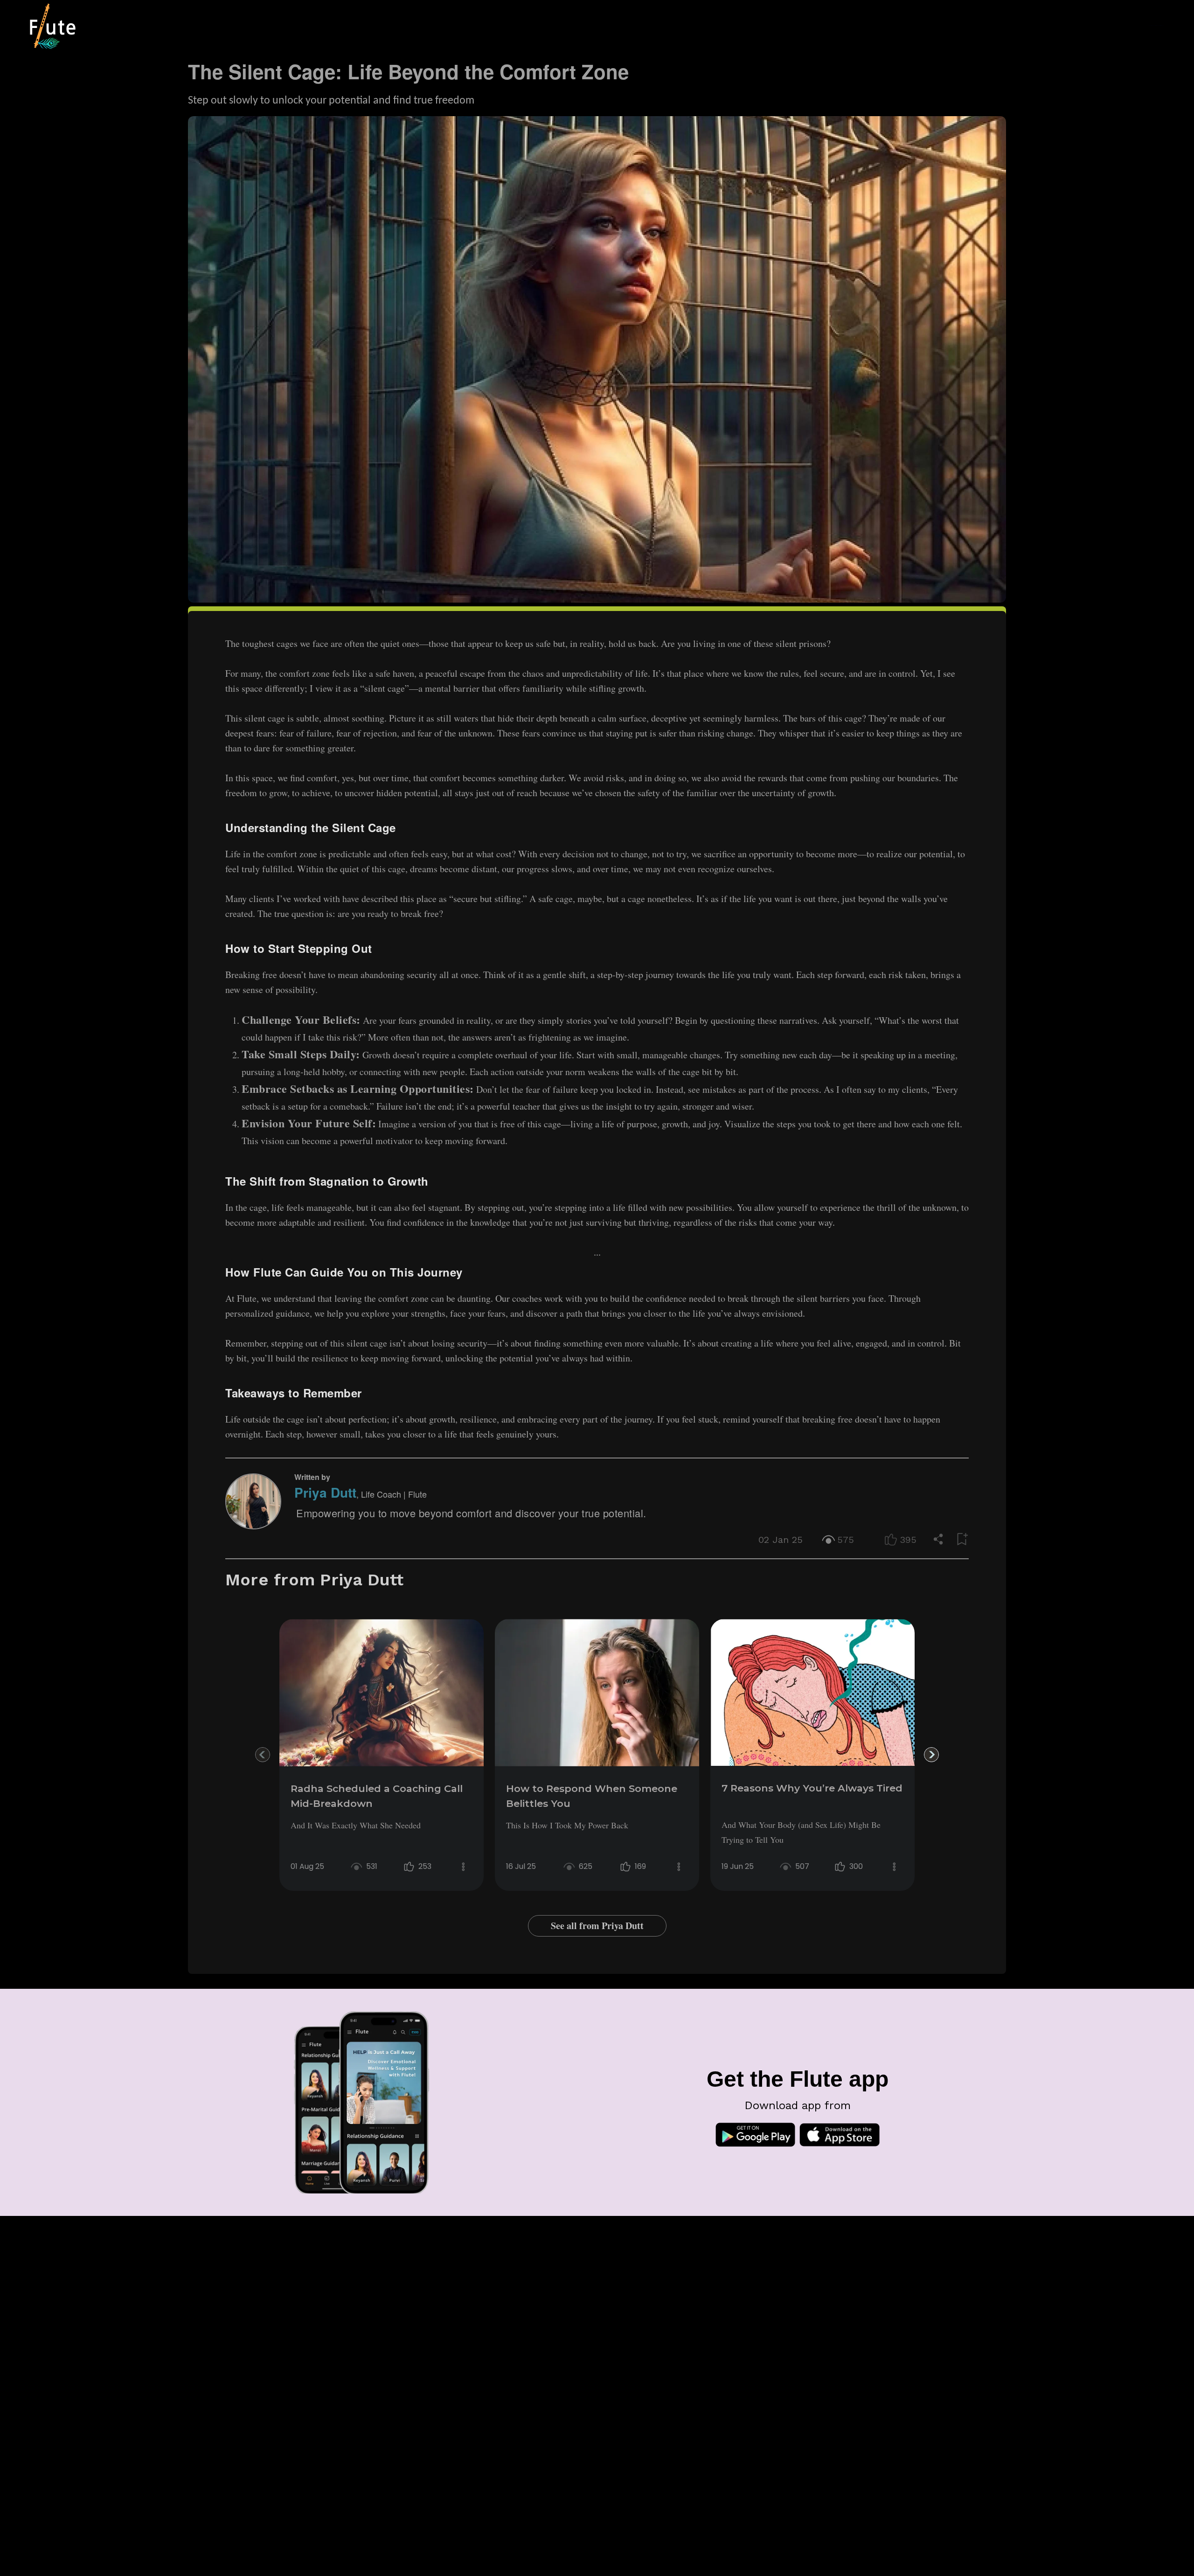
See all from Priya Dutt (597, 1926)
